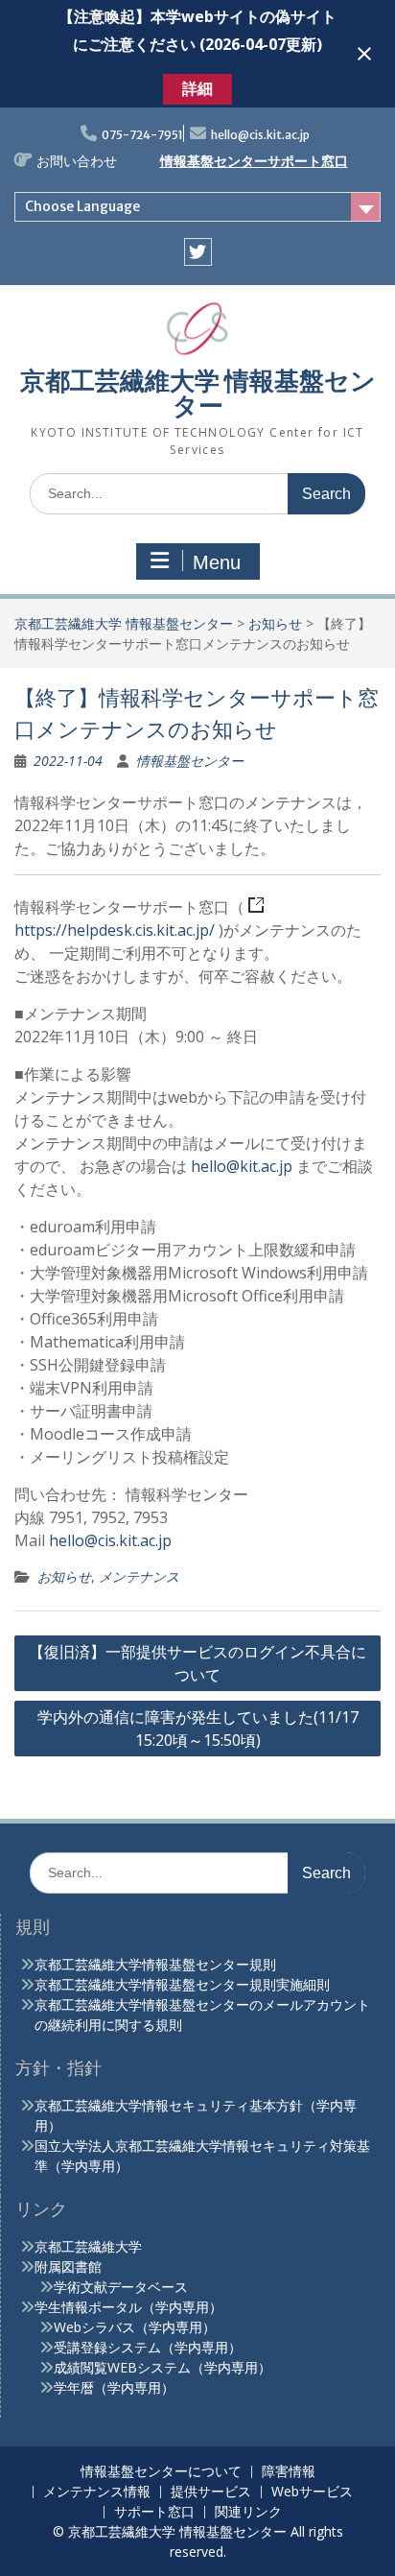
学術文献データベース (121, 2287)
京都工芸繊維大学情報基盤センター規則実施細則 (182, 1984)
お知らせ (275, 623)
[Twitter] (198, 252)
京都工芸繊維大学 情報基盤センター (198, 393)
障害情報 (289, 2472)
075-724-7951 (142, 135)
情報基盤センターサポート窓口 (254, 161)
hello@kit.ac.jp (242, 1166)
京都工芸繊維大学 (88, 2246)
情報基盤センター (190, 761)
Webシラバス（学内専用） (135, 2327)
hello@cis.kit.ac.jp (260, 135)
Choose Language (82, 206)
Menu (217, 562)
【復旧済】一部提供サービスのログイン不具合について (197, 1663)
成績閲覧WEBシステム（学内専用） (163, 2367)
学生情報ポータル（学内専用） (128, 2307)
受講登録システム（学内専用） (148, 2347)
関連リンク (248, 2512)
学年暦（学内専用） (114, 2387)
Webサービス (312, 2492)
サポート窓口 (154, 2512)
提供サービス (211, 2492)
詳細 (197, 88)
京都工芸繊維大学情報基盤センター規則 (155, 1964)
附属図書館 (68, 2266)
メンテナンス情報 (97, 2492)
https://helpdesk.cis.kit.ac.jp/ (115, 930)
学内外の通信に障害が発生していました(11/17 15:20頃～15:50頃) (198, 1729)
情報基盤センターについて (161, 2472)
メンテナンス (139, 1576)
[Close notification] (364, 54)
